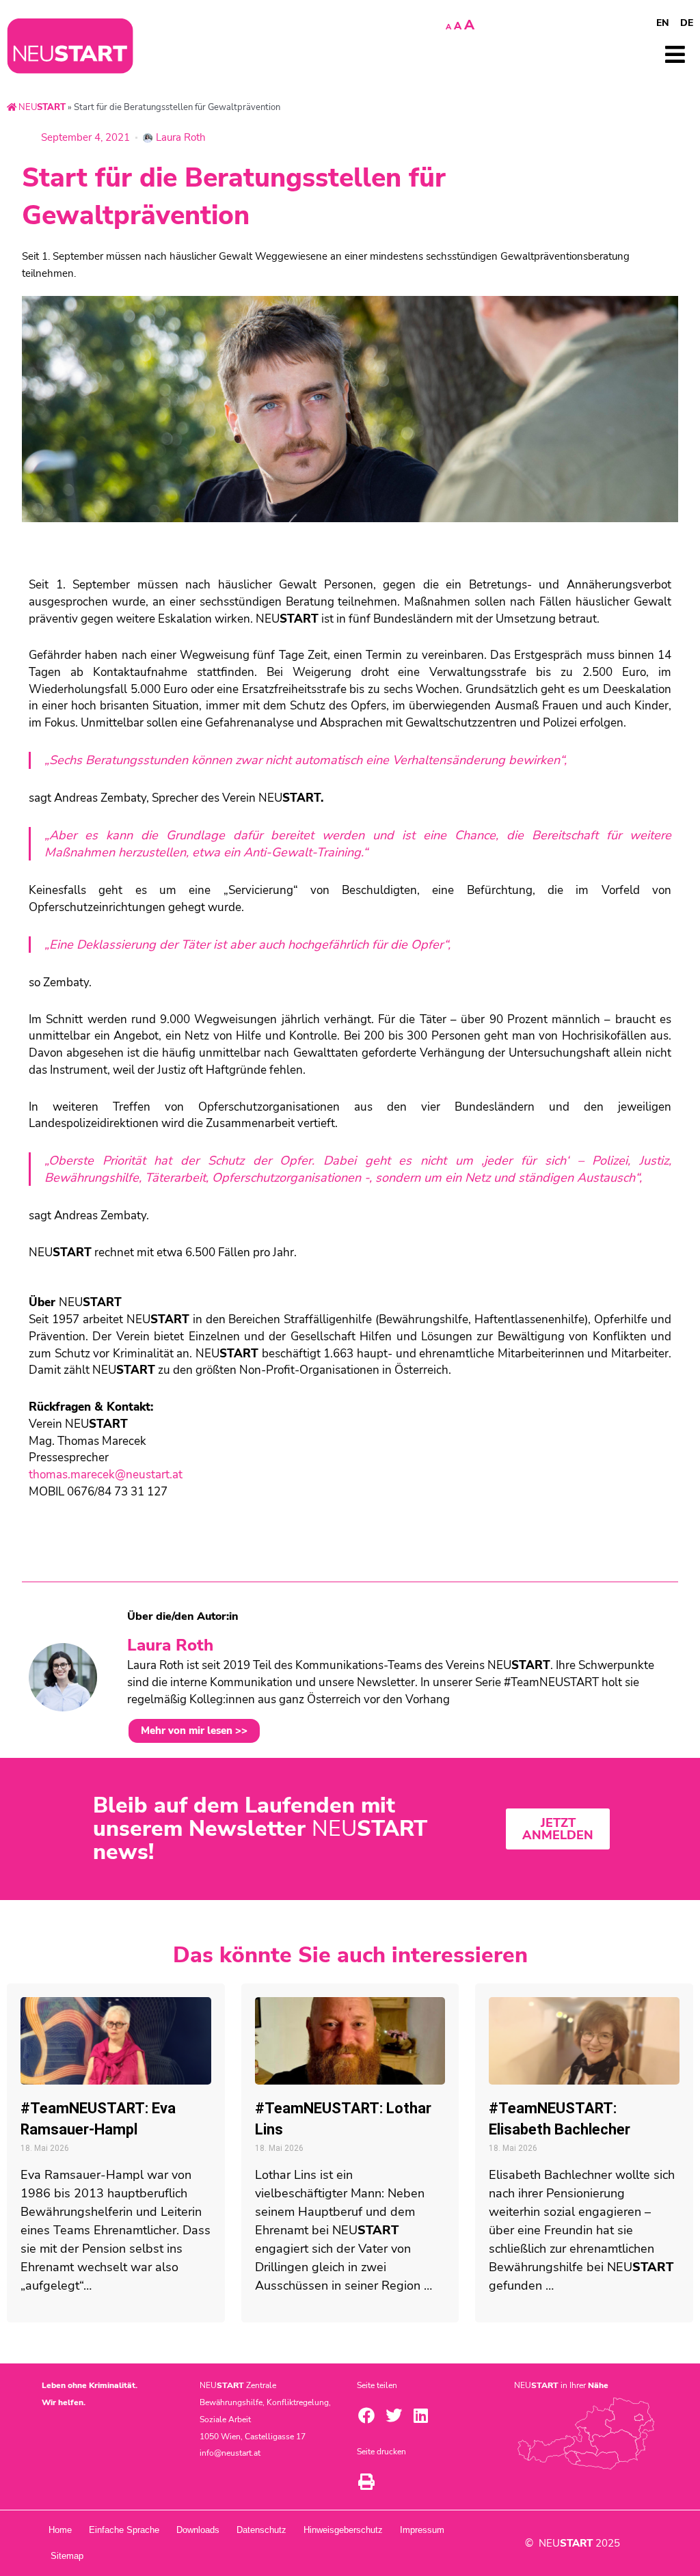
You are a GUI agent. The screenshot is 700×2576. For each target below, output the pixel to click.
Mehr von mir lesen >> (194, 1731)
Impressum (422, 2530)
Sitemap (67, 2556)
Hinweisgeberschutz (343, 2530)
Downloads (198, 2530)
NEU (41, 107)
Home (60, 2530)
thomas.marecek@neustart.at (106, 1475)
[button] (366, 2415)
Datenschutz (261, 2530)
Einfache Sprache (124, 2530)
